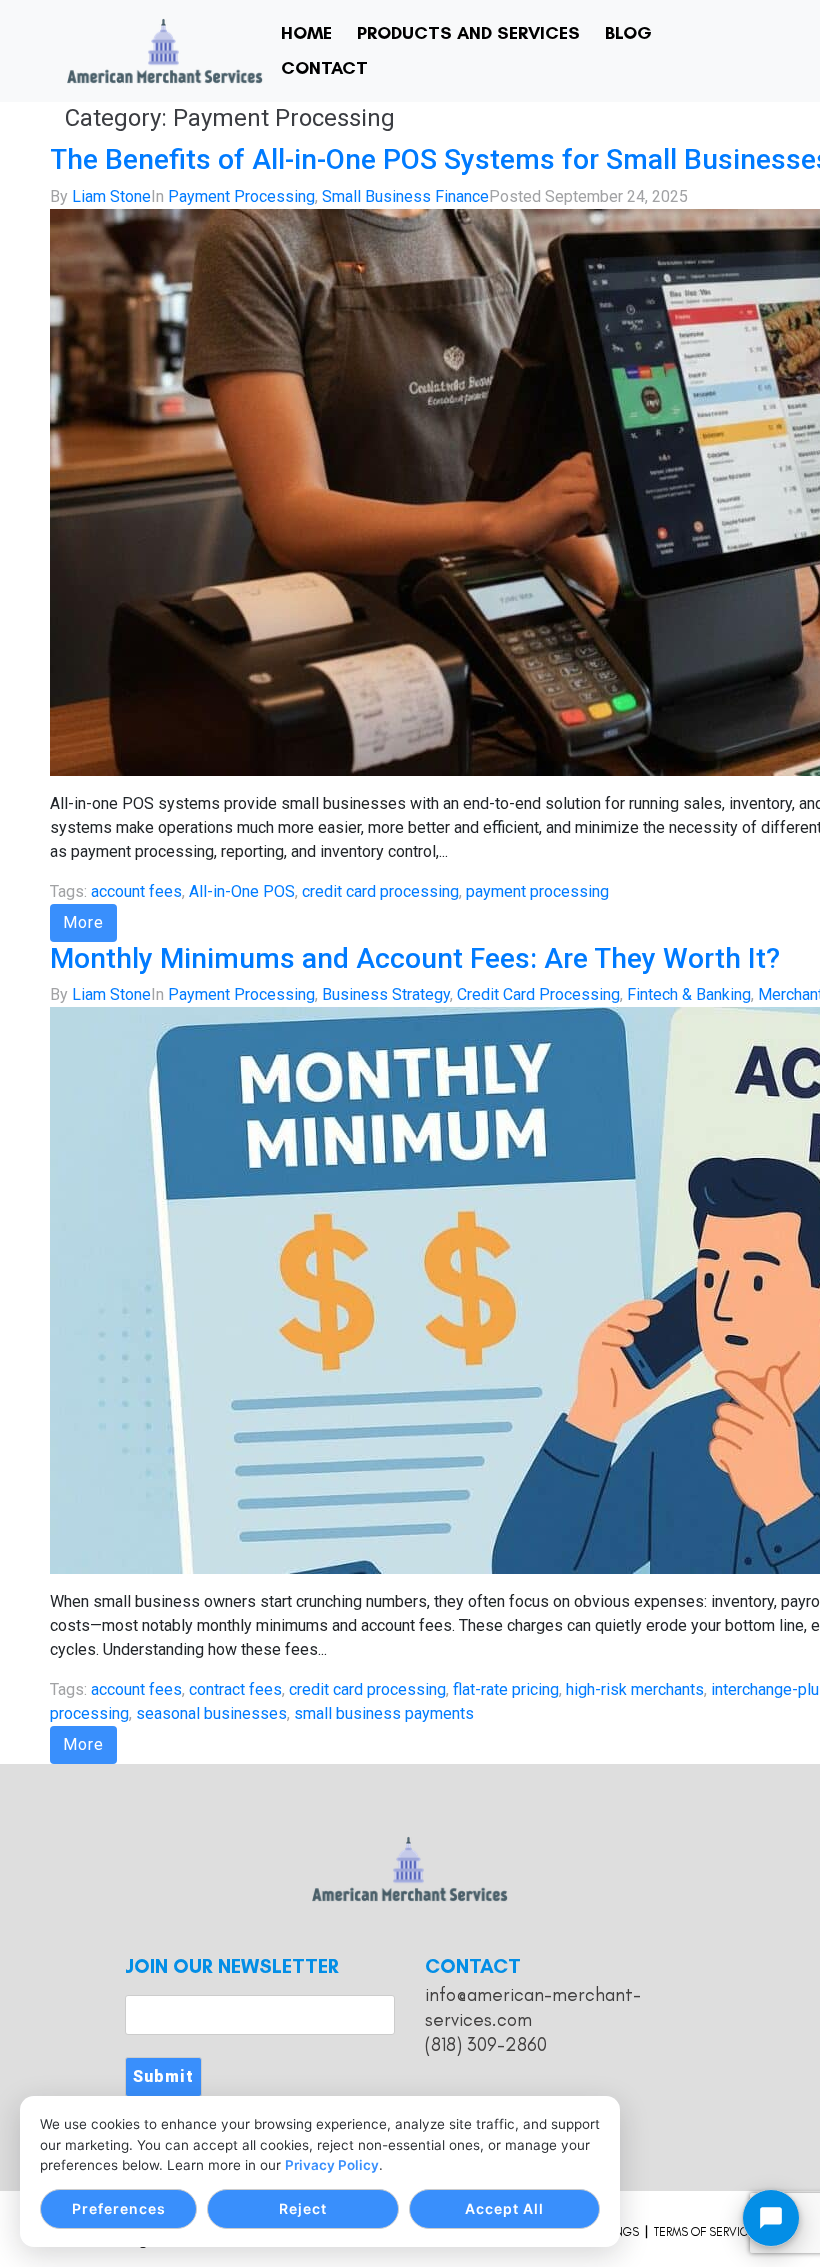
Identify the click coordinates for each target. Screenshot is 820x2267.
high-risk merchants (635, 1689)
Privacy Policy (332, 2165)
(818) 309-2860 (486, 2044)
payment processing (537, 891)
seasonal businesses (211, 1713)
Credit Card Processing (538, 994)
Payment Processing (241, 196)
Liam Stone (111, 196)
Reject (303, 2208)
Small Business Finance (405, 196)
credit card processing (380, 891)
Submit (163, 2076)
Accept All (504, 2208)
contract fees (235, 1689)
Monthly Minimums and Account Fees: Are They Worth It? (415, 958)
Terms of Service (704, 2232)
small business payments (384, 1713)
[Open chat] (771, 2218)
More (83, 922)
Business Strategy (386, 994)
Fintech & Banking (689, 994)
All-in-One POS (242, 891)
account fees (136, 891)
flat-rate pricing (506, 1689)
